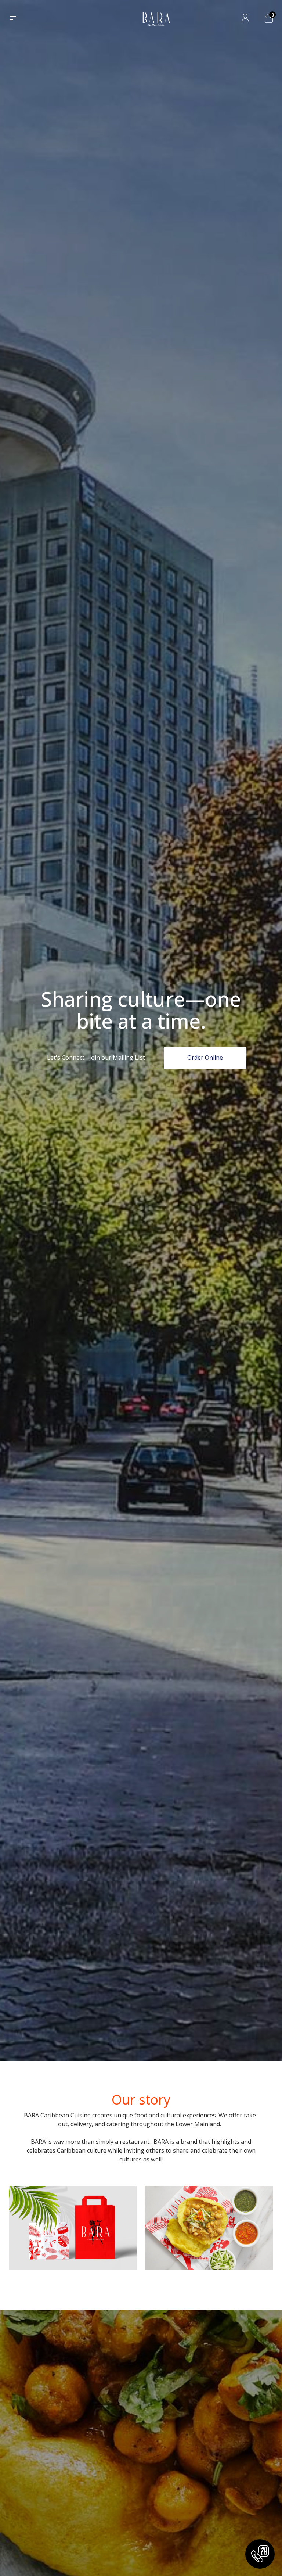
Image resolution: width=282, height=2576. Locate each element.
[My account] (245, 18)
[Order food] (260, 2554)
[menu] (13, 18)
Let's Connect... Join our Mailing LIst (96, 1058)
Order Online (205, 1058)
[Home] (156, 18)
